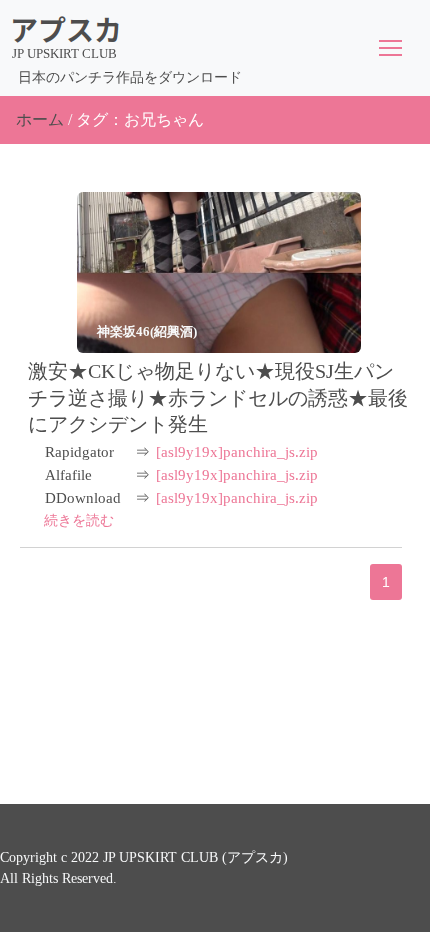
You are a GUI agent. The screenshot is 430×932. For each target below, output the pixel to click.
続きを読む (79, 520)
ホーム (40, 119)
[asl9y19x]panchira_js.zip (237, 452)
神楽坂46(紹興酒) (147, 331)
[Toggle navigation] (390, 48)
